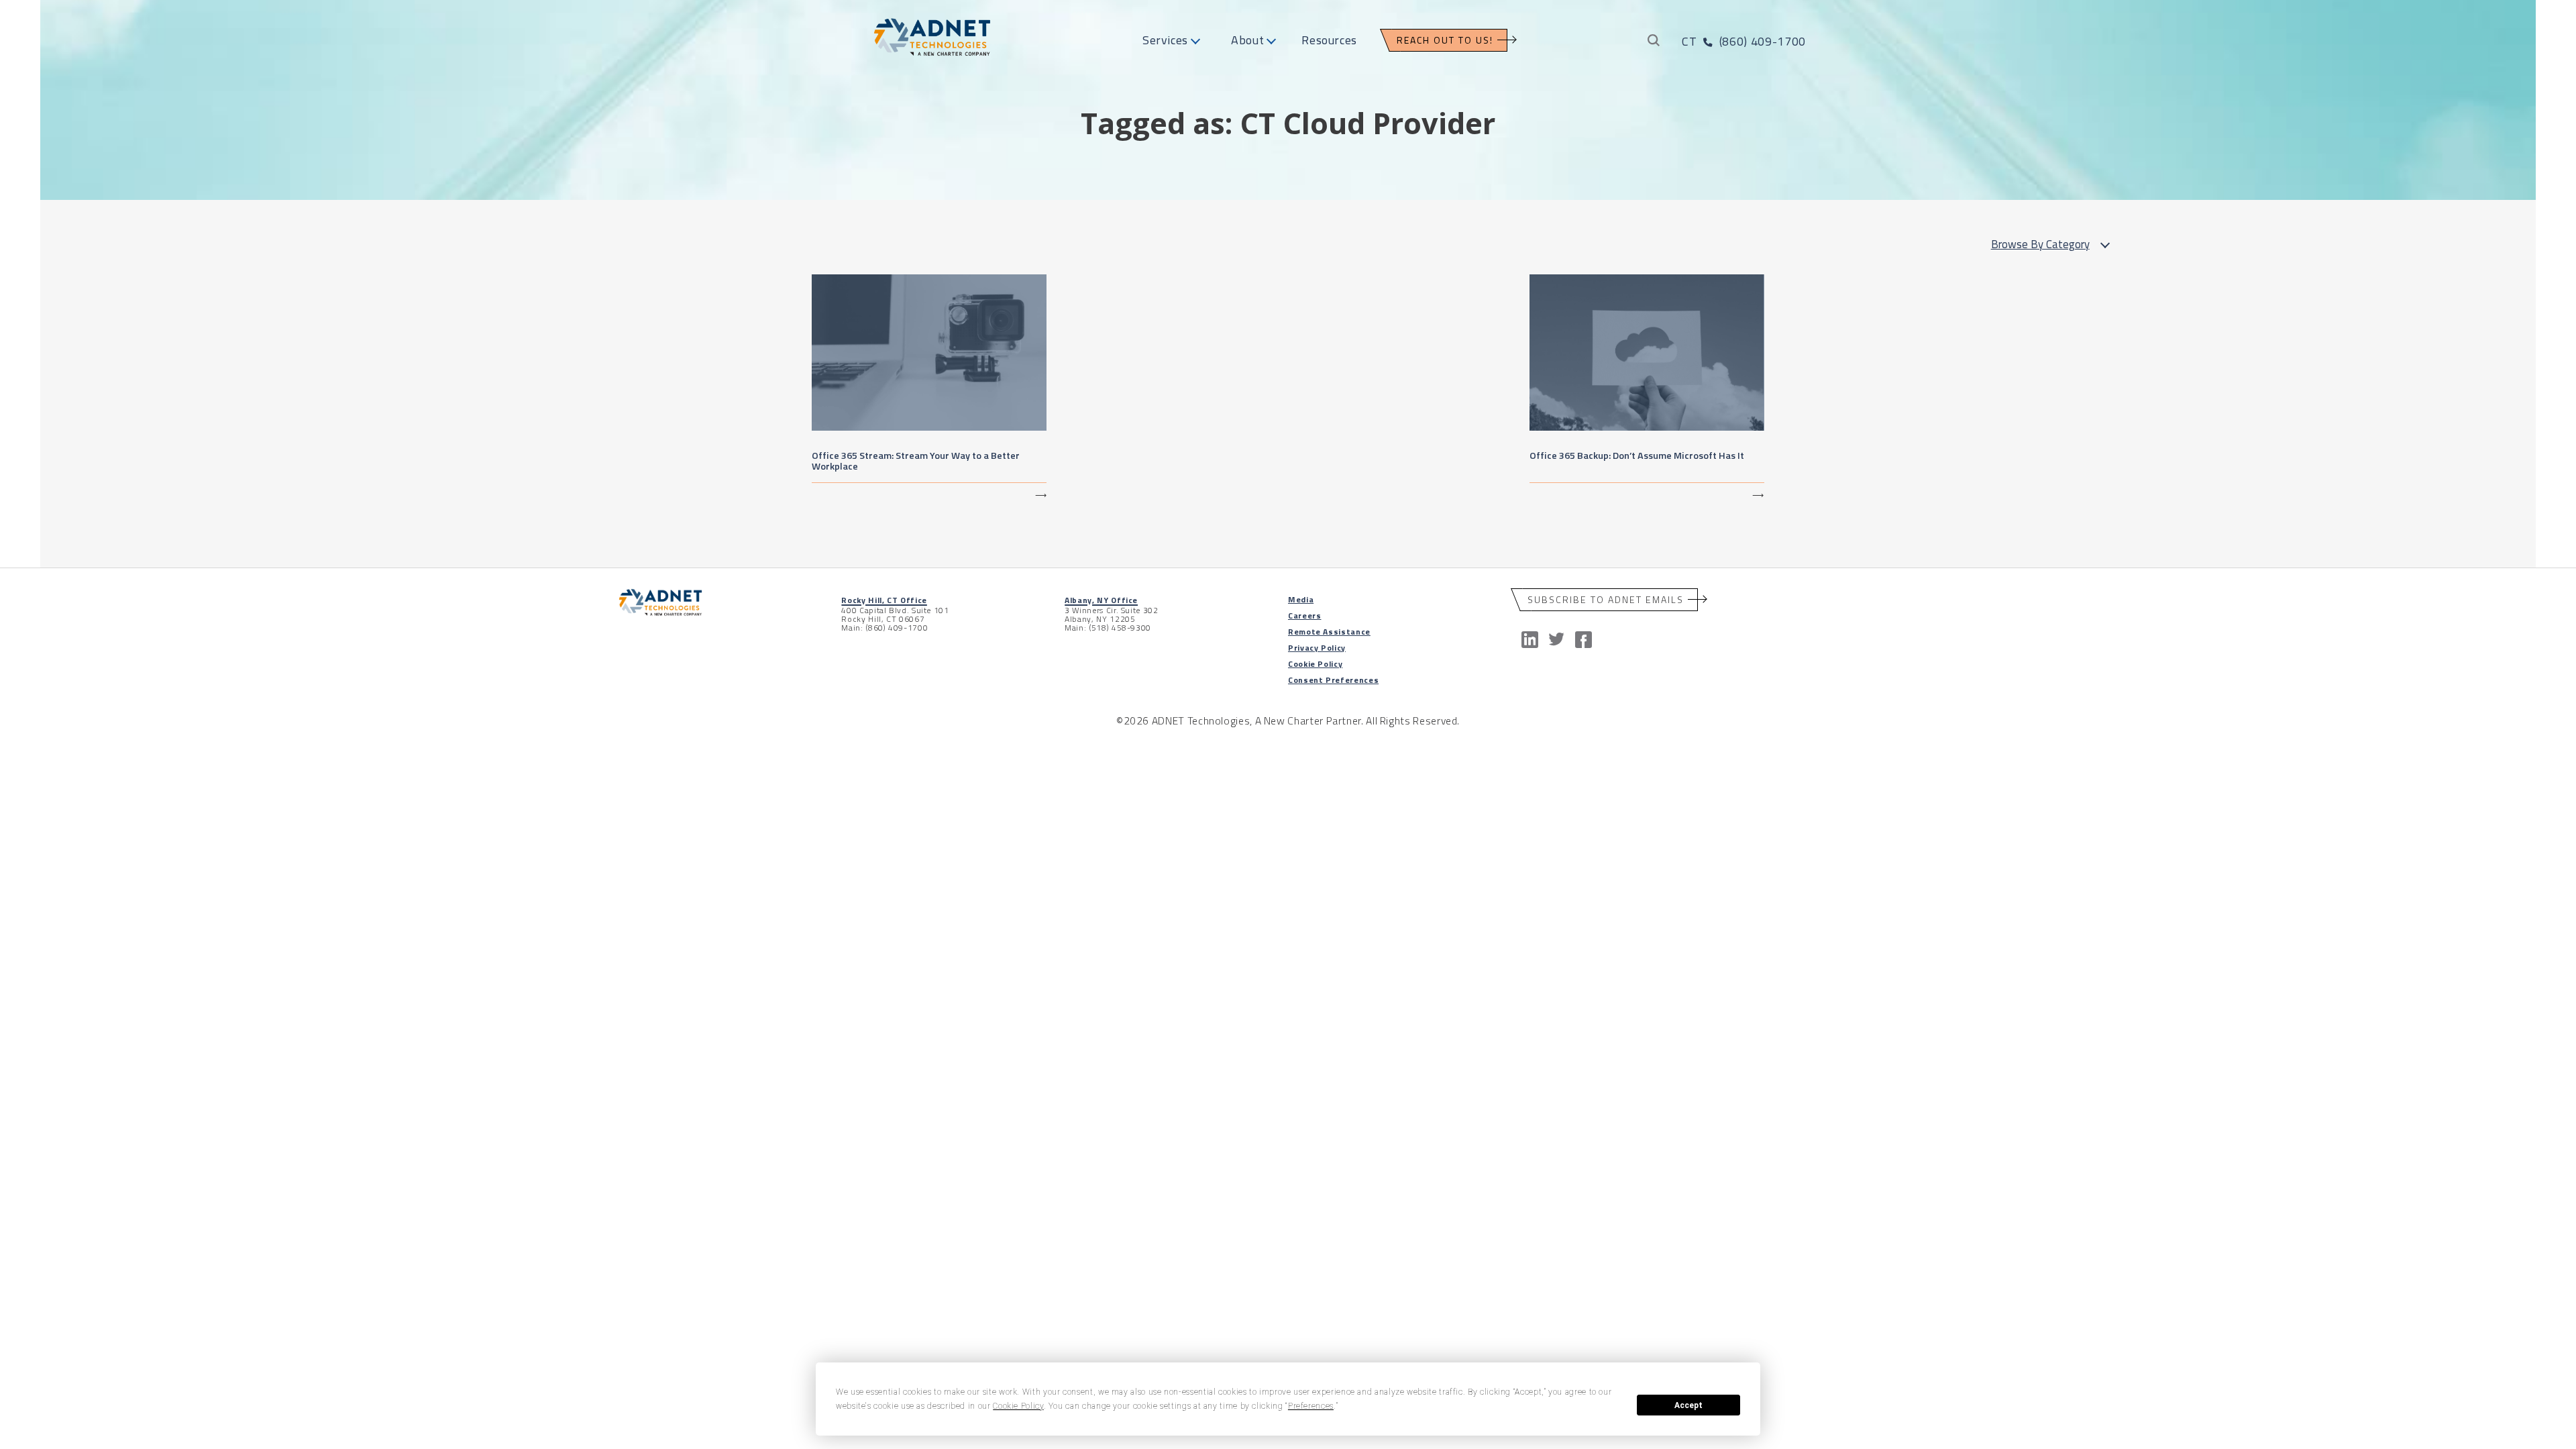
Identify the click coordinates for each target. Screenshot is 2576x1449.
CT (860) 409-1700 (1743, 41)
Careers (1304, 615)
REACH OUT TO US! (1445, 40)
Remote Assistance (1329, 632)
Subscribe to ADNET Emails (1606, 599)
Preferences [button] (1311, 1406)
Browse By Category (2040, 244)
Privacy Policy (1317, 648)
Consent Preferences (1333, 680)
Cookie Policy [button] (1018, 1406)
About (1247, 40)
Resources (1329, 40)
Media (1301, 599)
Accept (1688, 1405)
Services (1165, 40)
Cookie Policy (1315, 664)
